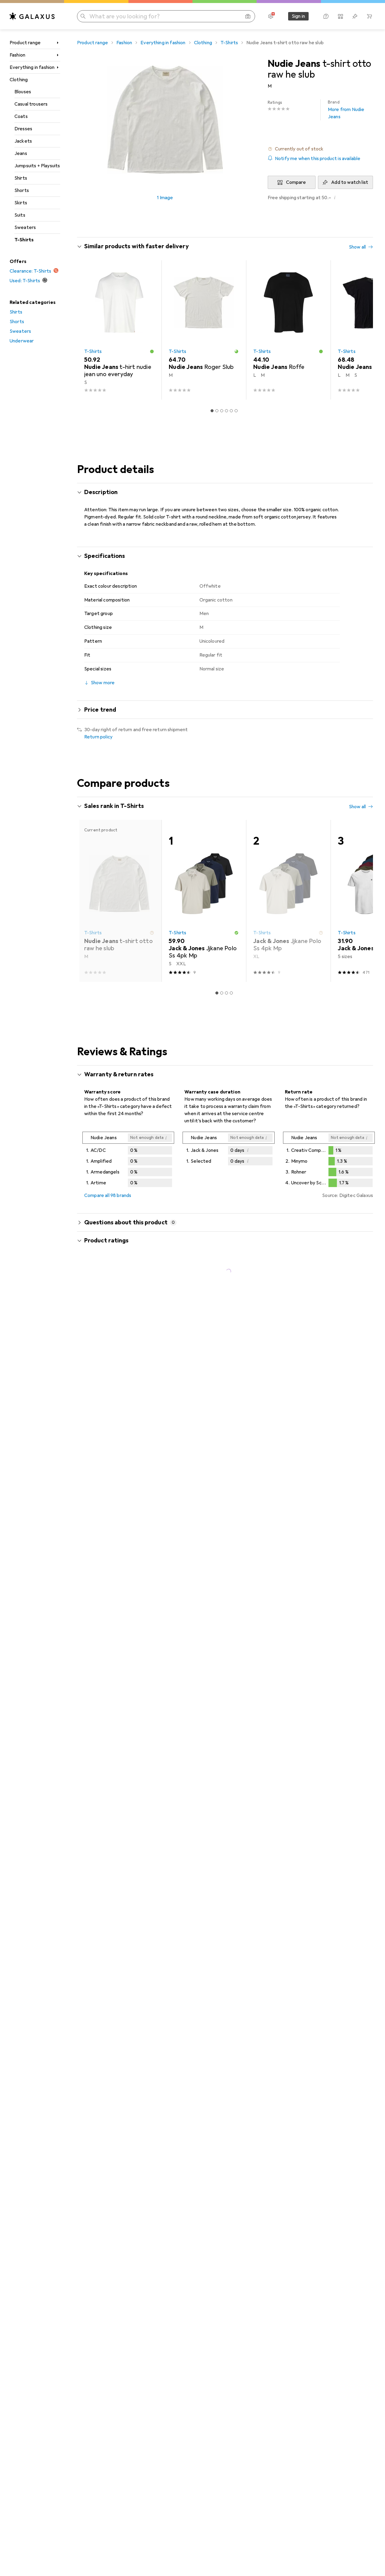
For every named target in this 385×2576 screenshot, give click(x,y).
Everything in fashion (32, 67)
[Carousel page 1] (212, 411)
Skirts (21, 203)
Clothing (19, 80)
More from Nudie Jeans (346, 110)
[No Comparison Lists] (340, 16)
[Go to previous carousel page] (88, 330)
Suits (20, 215)
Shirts (21, 178)
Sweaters (25, 227)
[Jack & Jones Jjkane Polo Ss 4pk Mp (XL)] (288, 901)
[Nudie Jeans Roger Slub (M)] (204, 330)
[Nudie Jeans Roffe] (288, 330)
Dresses (23, 129)
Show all (357, 247)
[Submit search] (83, 16)
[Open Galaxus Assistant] (326, 16)
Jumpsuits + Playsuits (37, 166)
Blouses (23, 92)
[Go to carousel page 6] (236, 411)
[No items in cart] (369, 16)
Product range (25, 43)
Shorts (22, 190)
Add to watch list (350, 182)
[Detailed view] (128, 1161)
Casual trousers (31, 104)
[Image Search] (248, 16)
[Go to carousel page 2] (217, 411)
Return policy (98, 737)
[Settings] (271, 16)
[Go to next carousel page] (362, 330)
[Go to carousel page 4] (226, 411)
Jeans (21, 153)
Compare (296, 182)
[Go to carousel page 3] (222, 411)
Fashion (17, 55)
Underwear (22, 341)
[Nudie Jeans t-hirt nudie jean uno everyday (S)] (119, 330)
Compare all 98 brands (108, 1195)
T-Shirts (24, 240)
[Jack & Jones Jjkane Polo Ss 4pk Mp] (204, 901)
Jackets (23, 141)
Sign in (298, 16)
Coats (21, 116)
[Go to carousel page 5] (231, 411)
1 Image (165, 198)
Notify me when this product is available (318, 159)
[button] (320, 149)
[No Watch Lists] (355, 16)
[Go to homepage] (32, 16)
